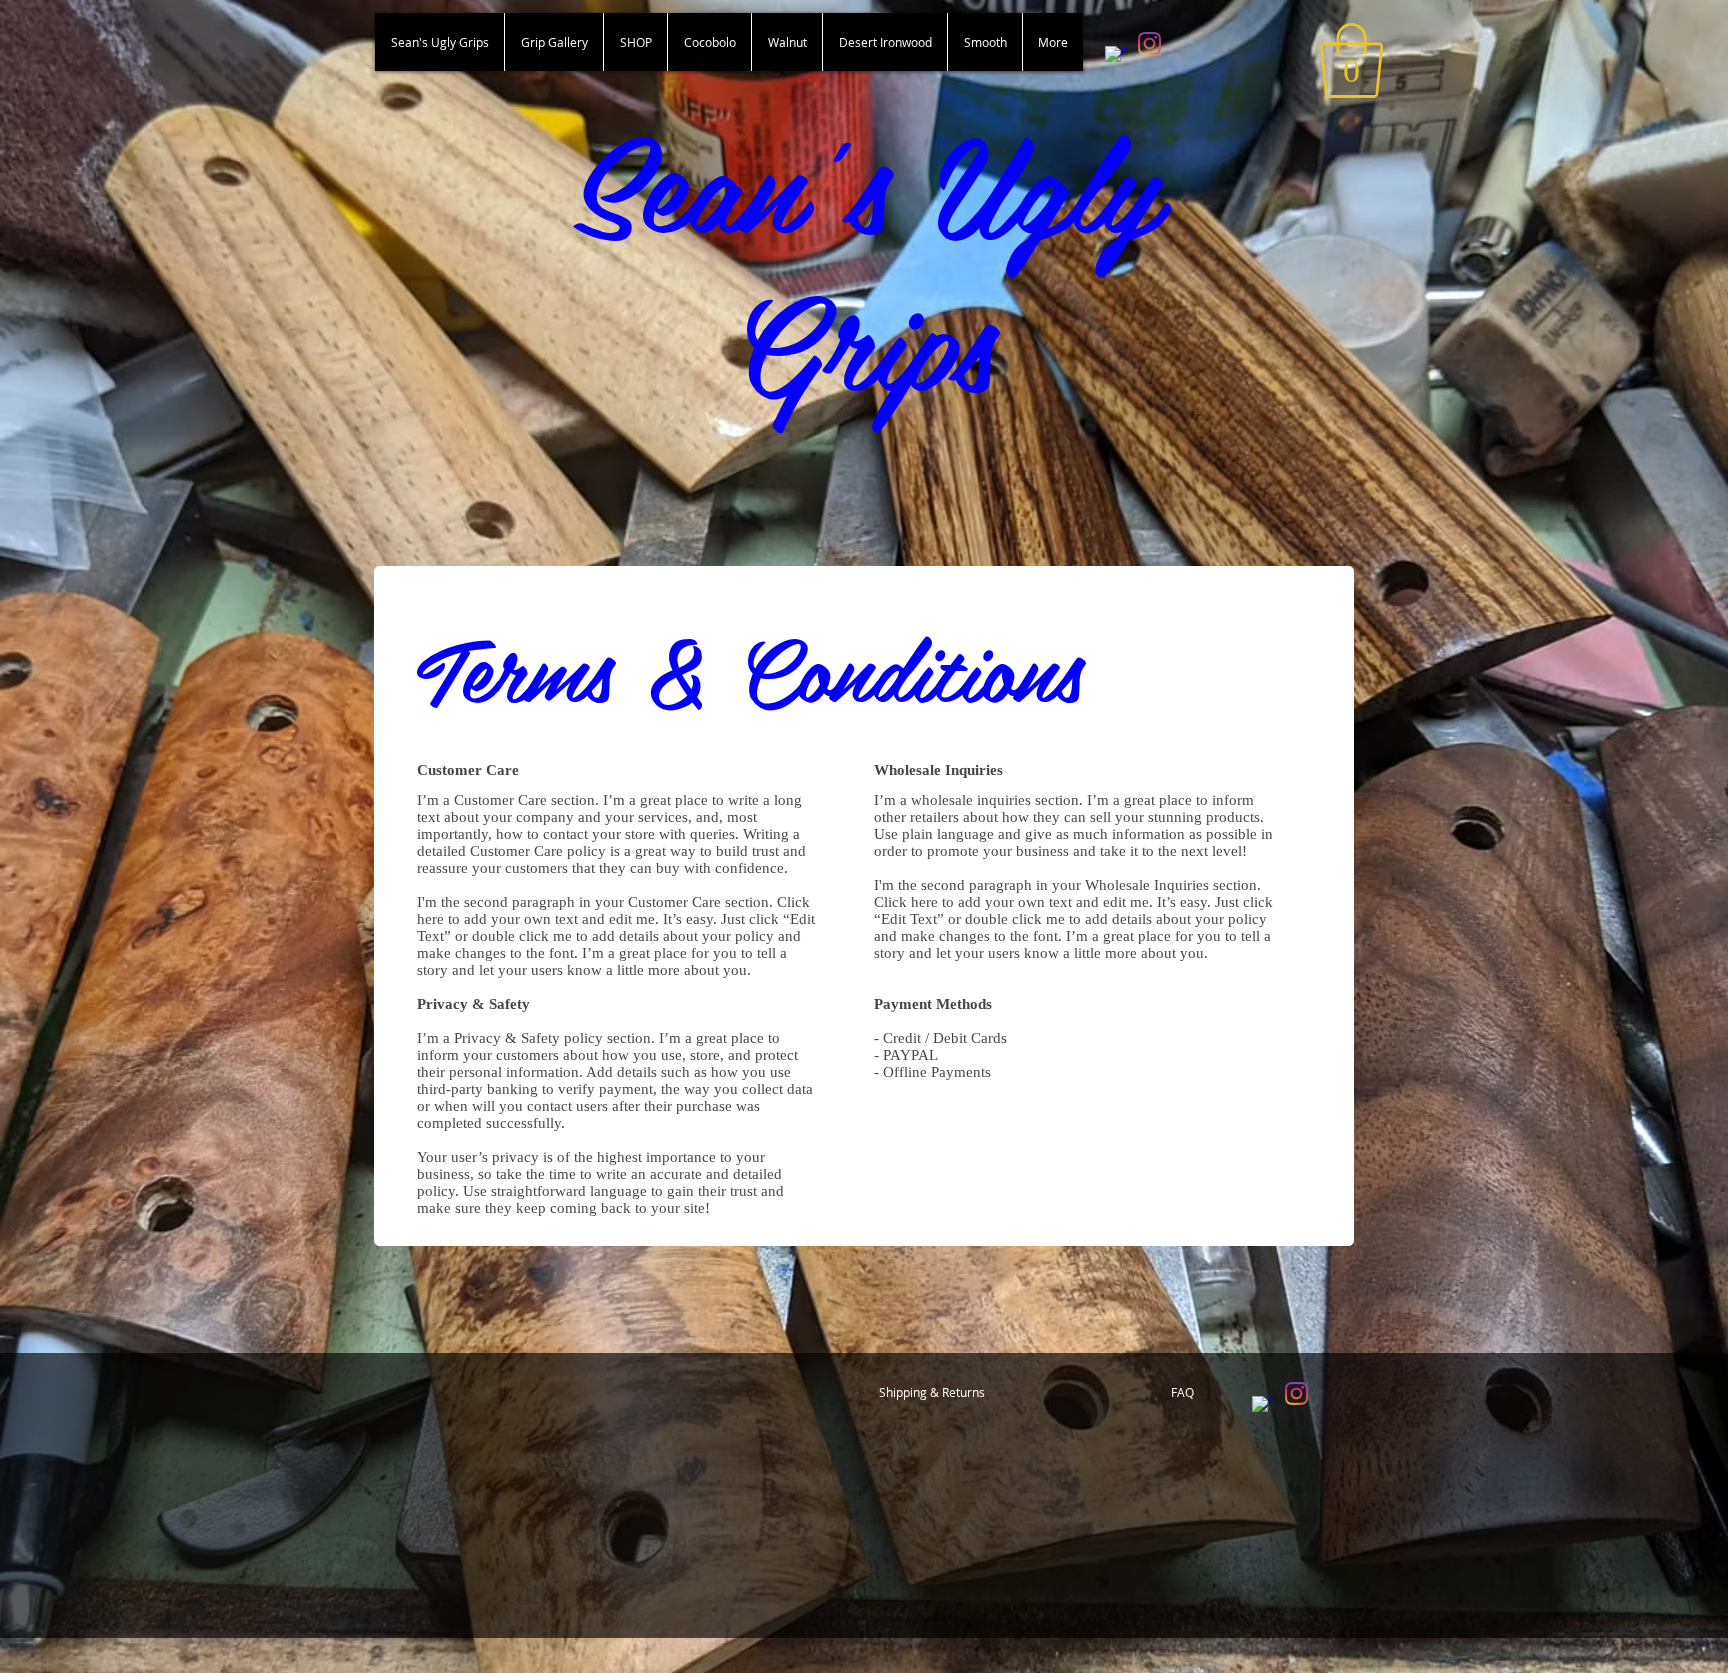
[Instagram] (1149, 43)
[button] (1351, 60)
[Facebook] (1116, 57)
